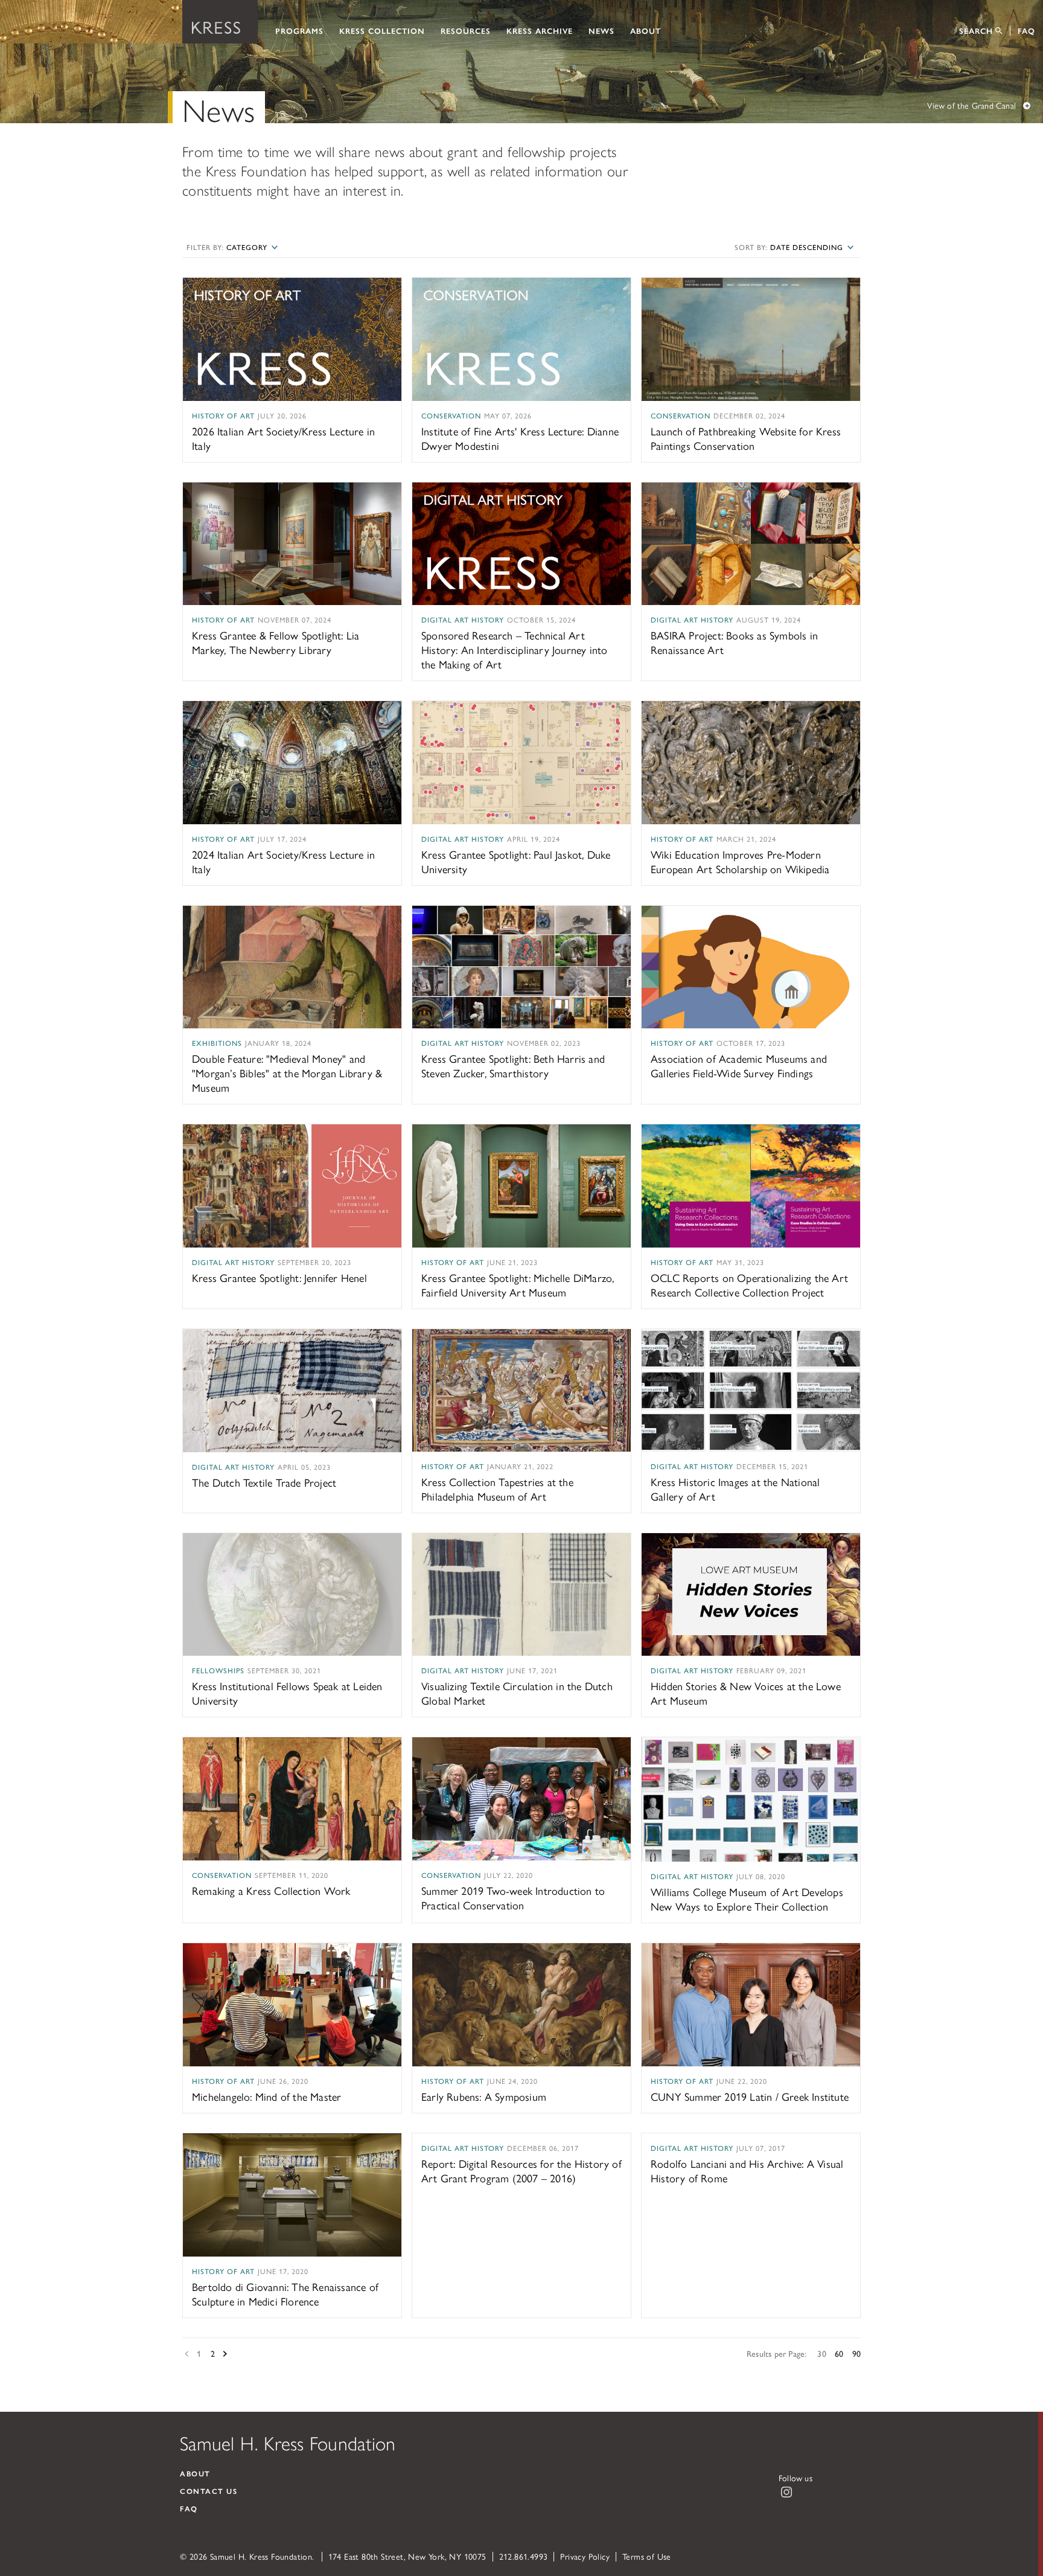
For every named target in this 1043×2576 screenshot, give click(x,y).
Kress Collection (382, 30)
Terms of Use (647, 2556)
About (646, 30)
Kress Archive (540, 30)
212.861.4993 (524, 2556)
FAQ (1026, 30)
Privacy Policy (585, 2556)
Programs (299, 30)
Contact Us (209, 2491)
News (601, 30)
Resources (466, 30)
